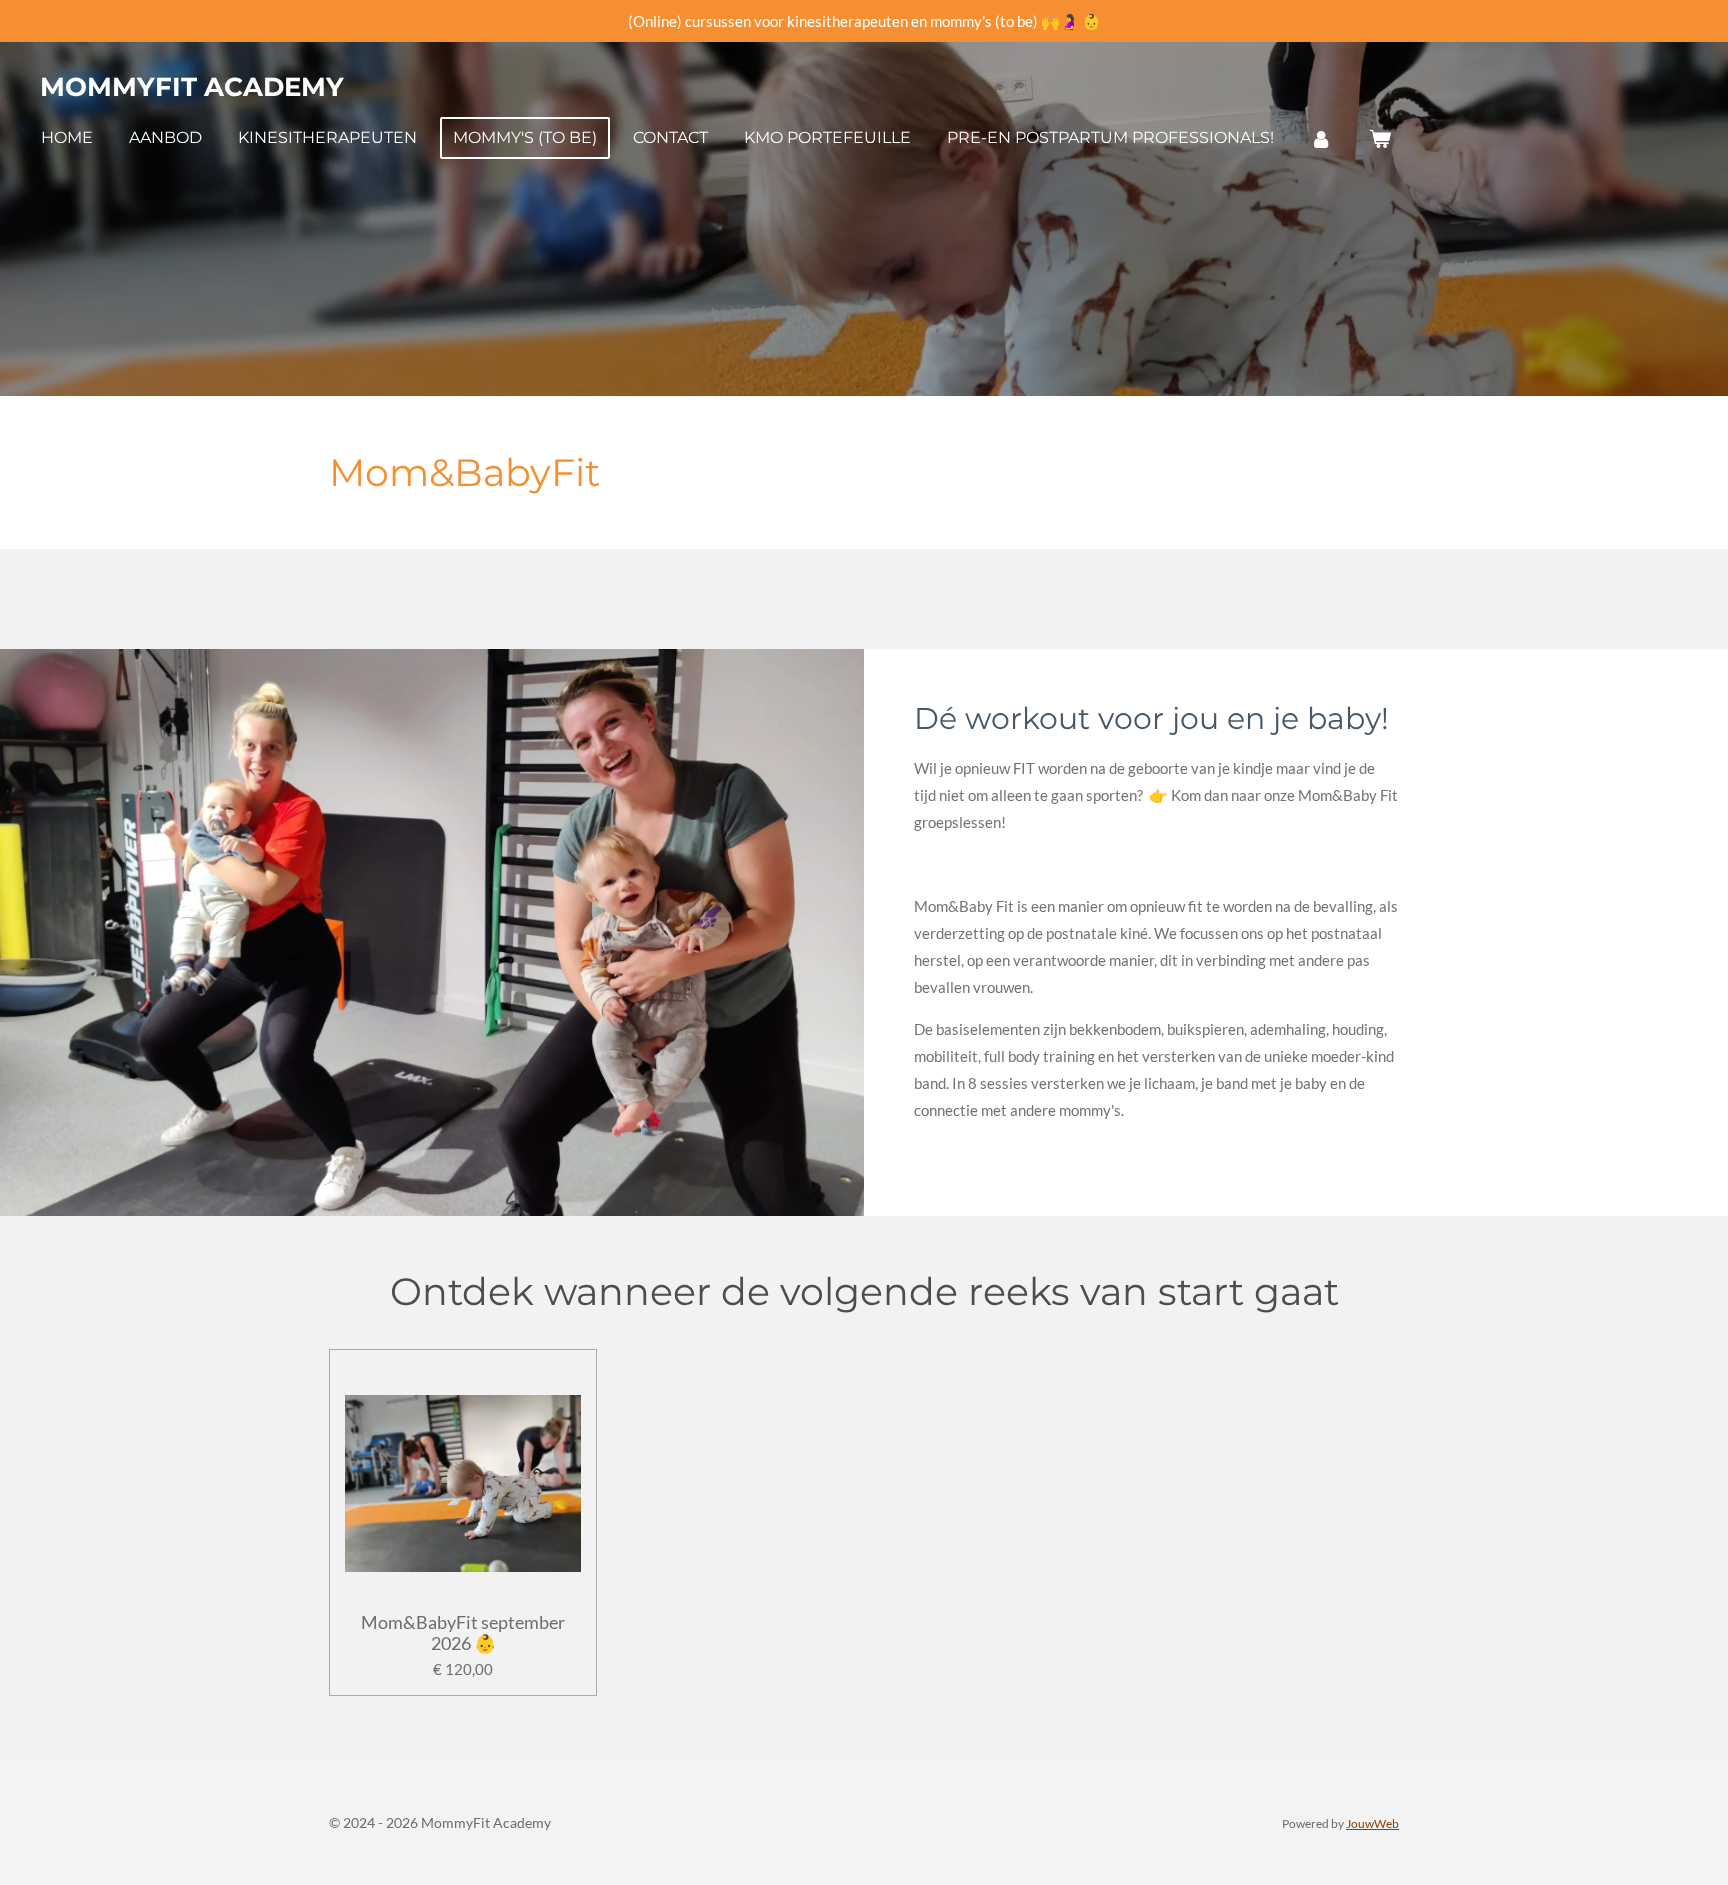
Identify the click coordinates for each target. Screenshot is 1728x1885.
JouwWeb (1372, 1823)
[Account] (1321, 138)
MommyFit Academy (192, 87)
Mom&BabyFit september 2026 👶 (463, 1633)
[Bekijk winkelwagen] (1379, 138)
